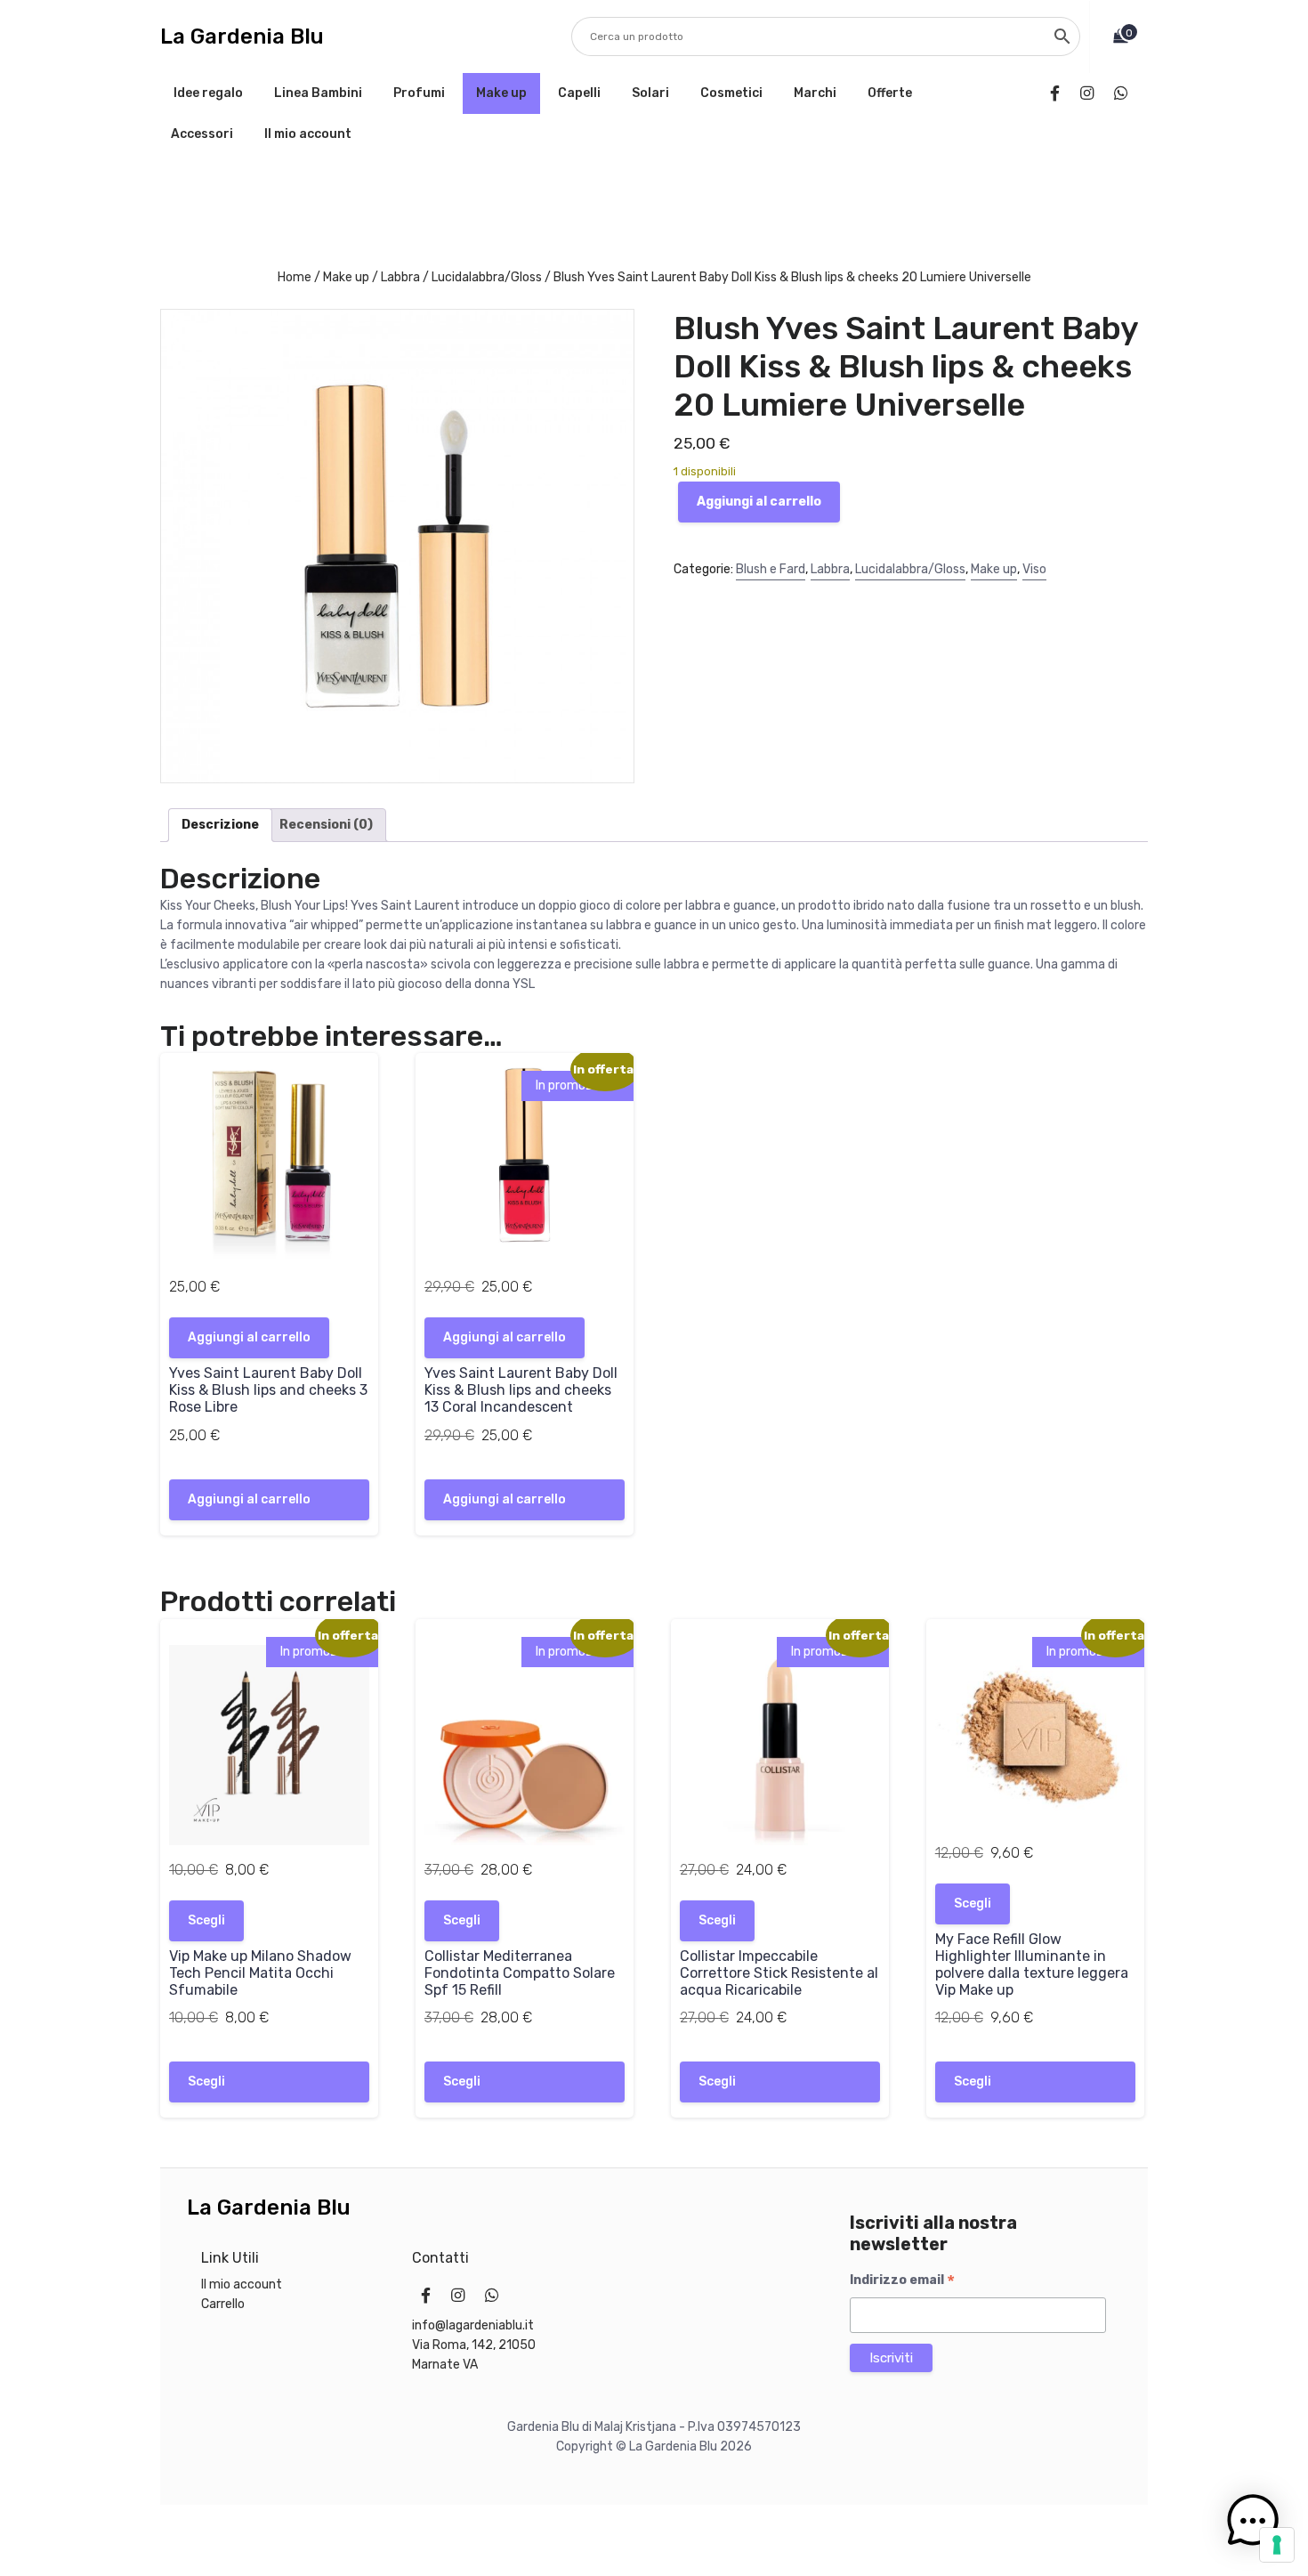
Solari (650, 93)
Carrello (223, 2304)
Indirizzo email (902, 2280)
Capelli (579, 93)
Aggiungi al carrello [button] (249, 1337)
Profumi (419, 93)
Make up (501, 93)
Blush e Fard (771, 569)
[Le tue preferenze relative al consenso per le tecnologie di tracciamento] (1277, 2545)
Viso (1034, 569)
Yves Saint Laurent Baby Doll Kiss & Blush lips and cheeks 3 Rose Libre (268, 1390)
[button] (1253, 2521)
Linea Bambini (318, 93)
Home (295, 277)
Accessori (202, 134)
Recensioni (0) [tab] (326, 825)
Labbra (400, 277)
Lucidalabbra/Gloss (487, 277)
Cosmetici (731, 93)
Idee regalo (208, 93)
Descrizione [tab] (220, 825)
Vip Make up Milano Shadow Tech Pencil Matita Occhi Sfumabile (260, 1973)
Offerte (890, 93)
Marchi (815, 93)
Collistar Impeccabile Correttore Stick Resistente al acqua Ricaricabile (779, 1973)
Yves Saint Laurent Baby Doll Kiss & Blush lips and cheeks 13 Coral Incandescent (521, 1390)
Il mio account (308, 134)
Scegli (206, 1920)
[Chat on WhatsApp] (1124, 93)
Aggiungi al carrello (759, 502)
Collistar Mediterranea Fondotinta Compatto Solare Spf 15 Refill (520, 1973)
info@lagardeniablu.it (473, 2325)
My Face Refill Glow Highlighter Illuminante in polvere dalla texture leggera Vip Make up (1032, 1965)
